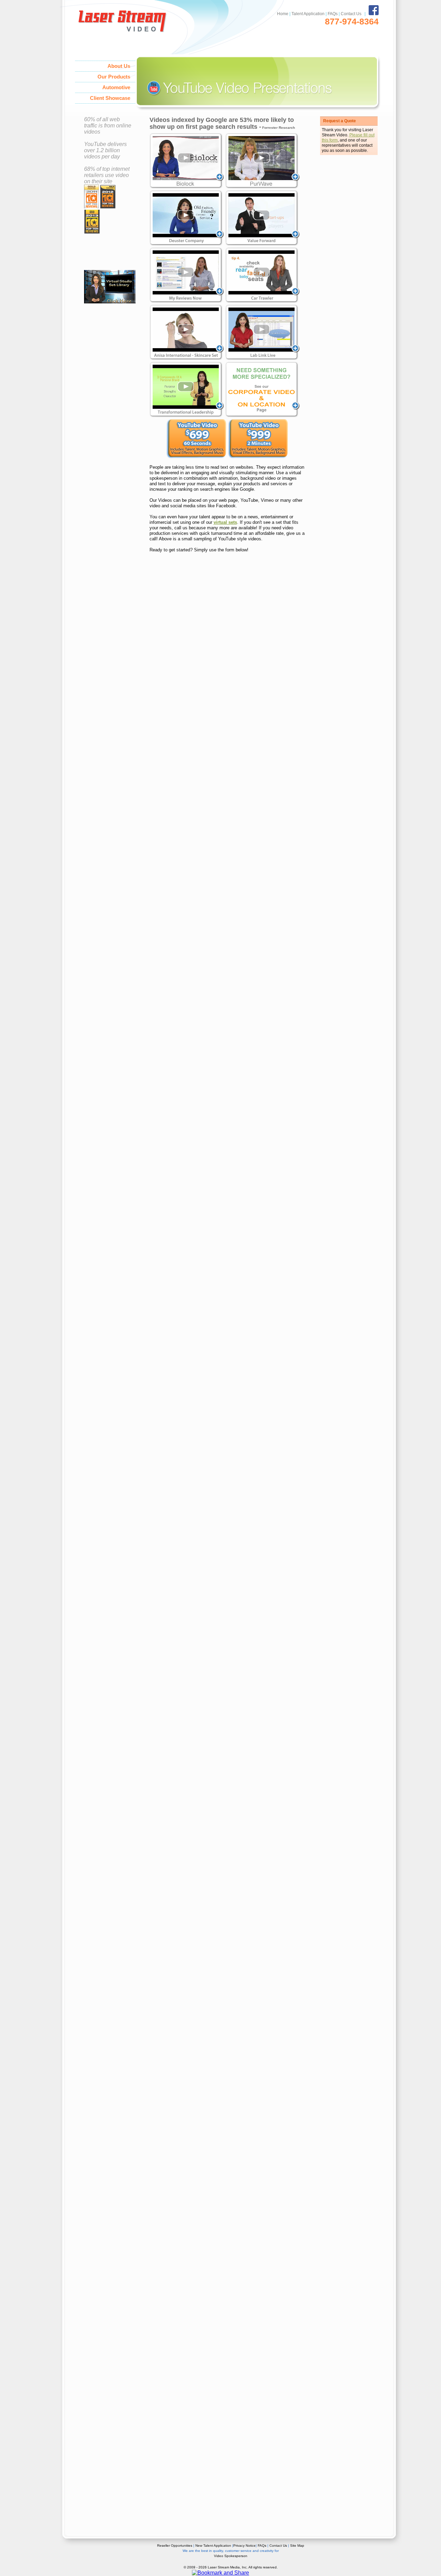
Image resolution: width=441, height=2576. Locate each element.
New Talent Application (213, 2546)
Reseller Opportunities (175, 2546)
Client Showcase (110, 98)
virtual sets (225, 522)
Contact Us (351, 14)
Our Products (114, 77)
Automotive (116, 87)
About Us (119, 66)
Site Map (297, 2546)
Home (283, 14)
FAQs (333, 14)
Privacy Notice (244, 2546)
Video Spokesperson (231, 2556)
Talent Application (308, 14)
